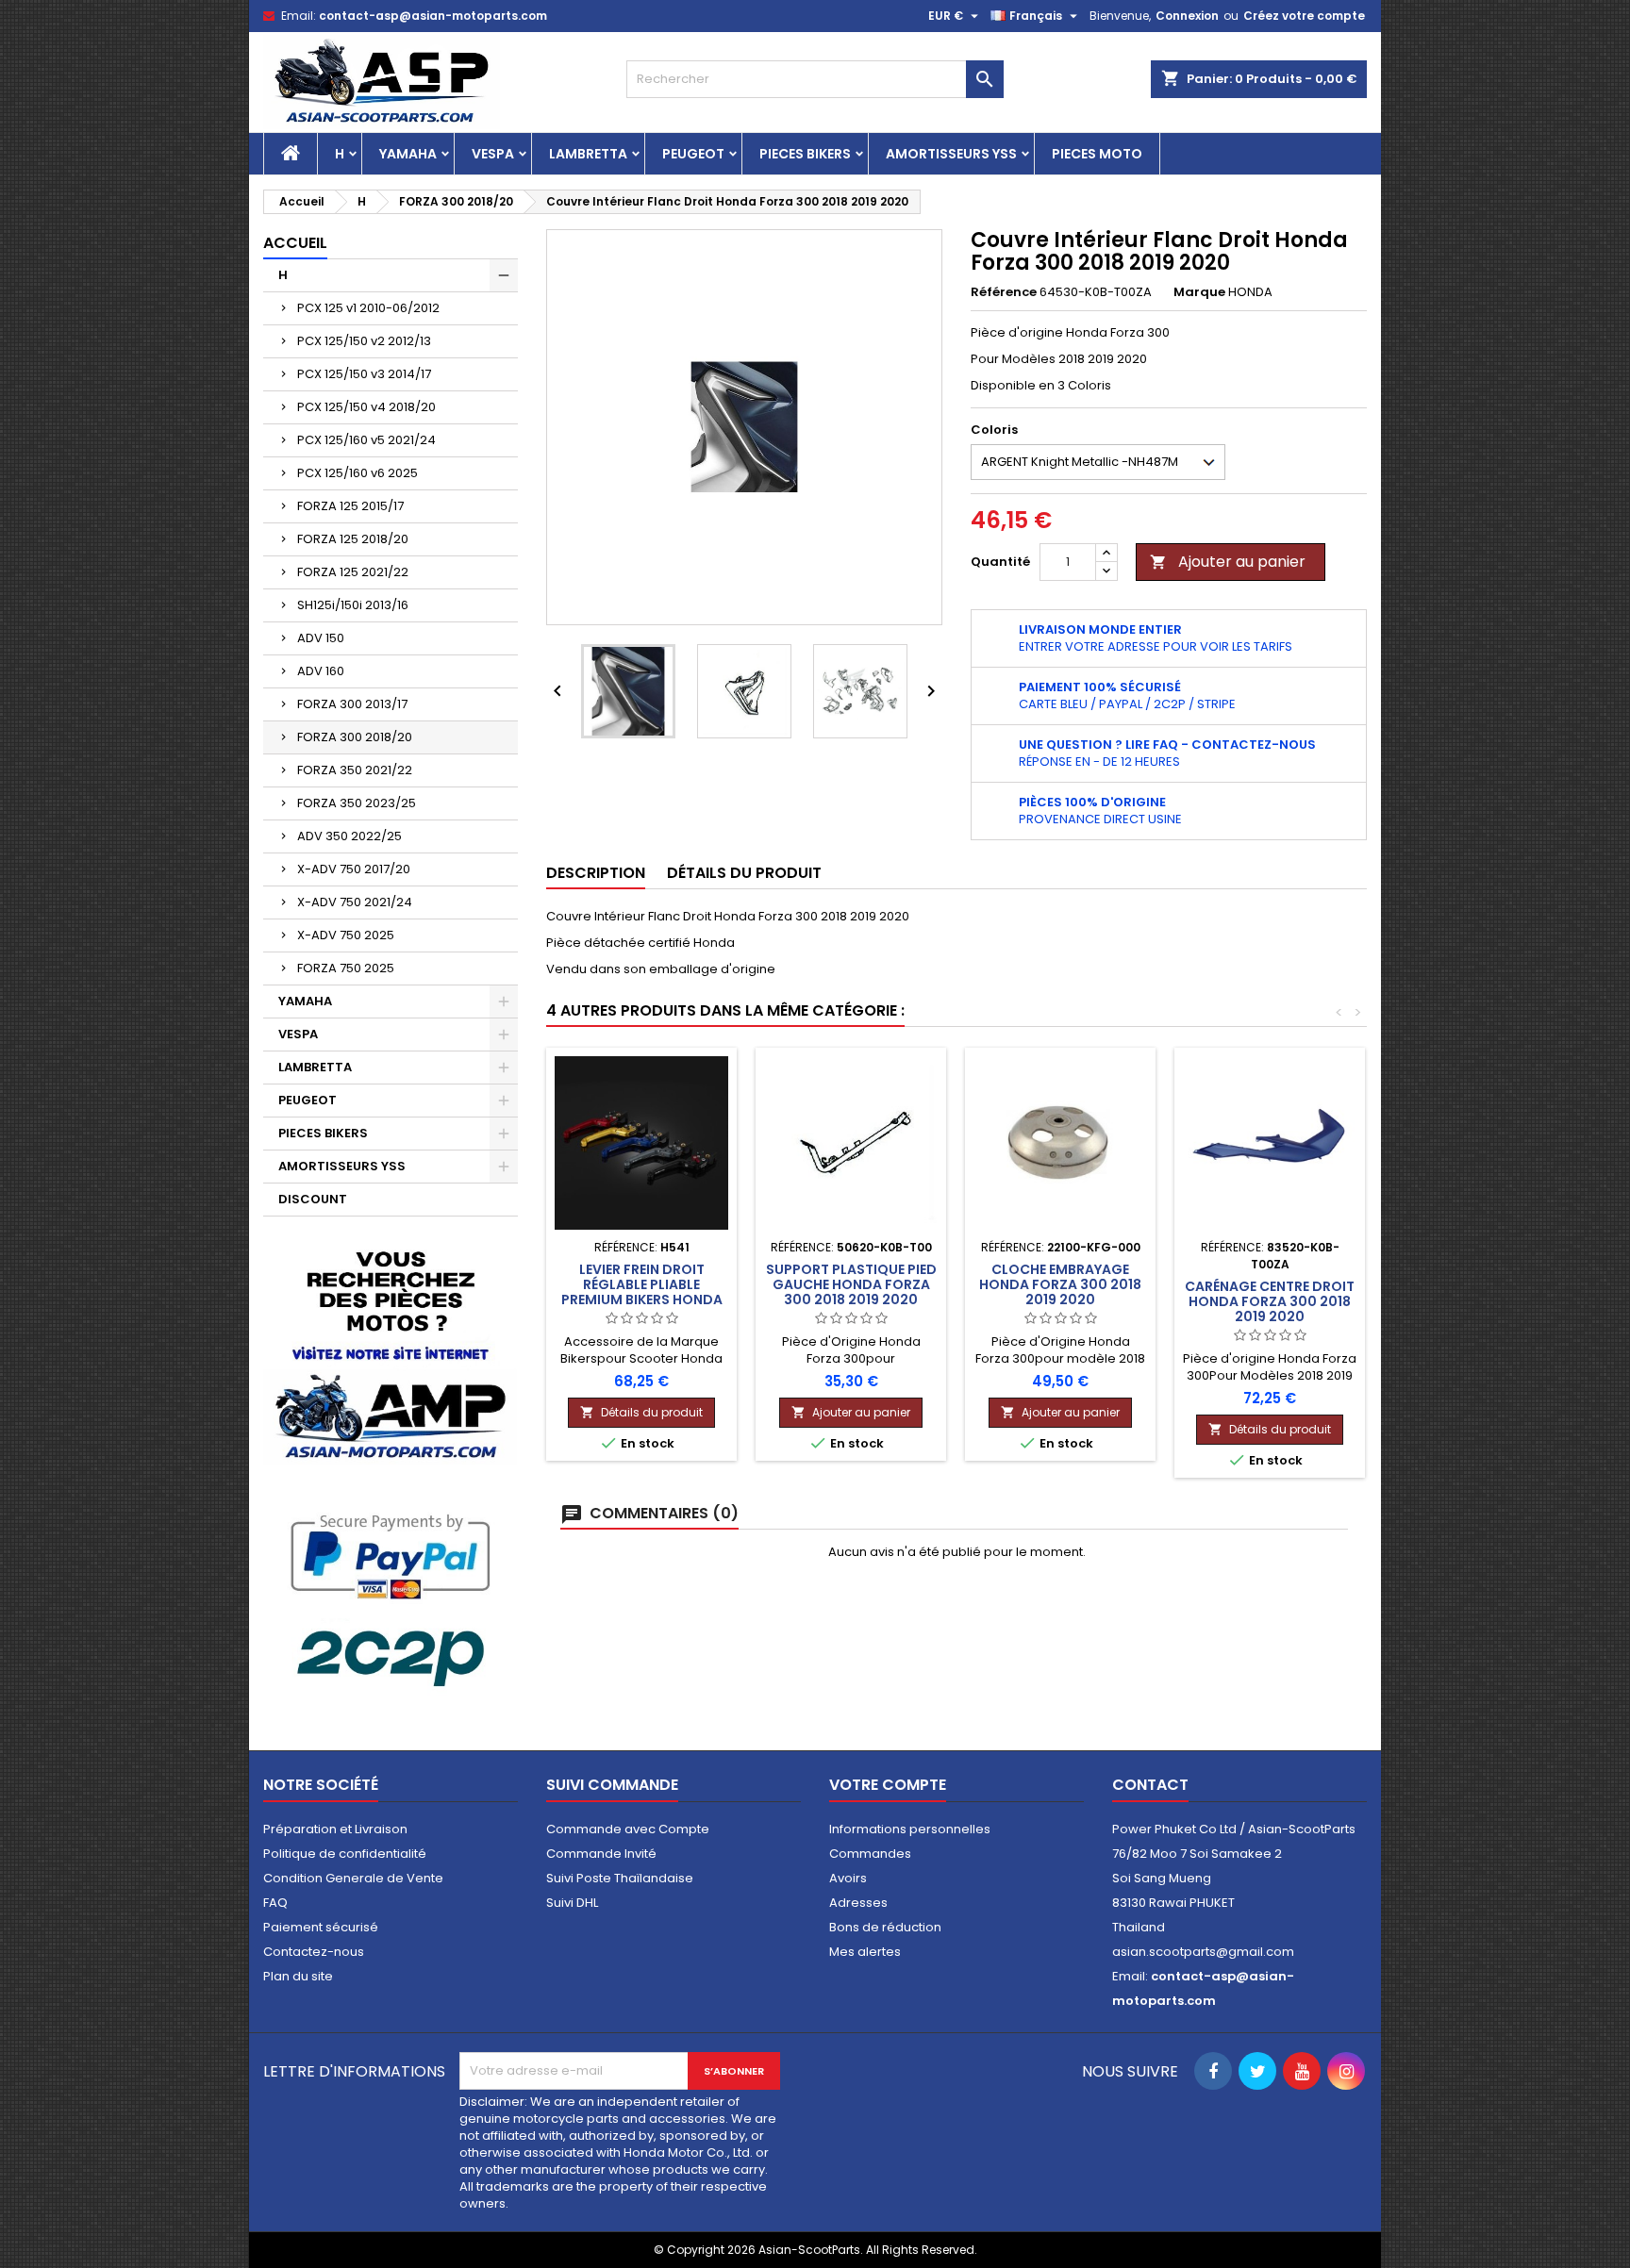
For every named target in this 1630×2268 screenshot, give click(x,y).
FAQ (275, 1903)
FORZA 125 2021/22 (353, 572)
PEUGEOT (693, 154)
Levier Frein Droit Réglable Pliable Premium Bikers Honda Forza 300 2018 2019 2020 (642, 1300)
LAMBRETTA (588, 154)
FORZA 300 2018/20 (355, 737)
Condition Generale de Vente (353, 1878)
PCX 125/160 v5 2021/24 (366, 440)
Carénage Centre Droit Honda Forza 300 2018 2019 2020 (1270, 1301)
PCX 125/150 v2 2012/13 (364, 341)
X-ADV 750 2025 (346, 935)
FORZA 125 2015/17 (350, 506)
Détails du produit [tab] (744, 873)
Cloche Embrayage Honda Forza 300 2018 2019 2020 (1060, 1284)
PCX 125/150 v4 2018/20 (366, 407)
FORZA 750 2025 (346, 968)
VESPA (493, 154)
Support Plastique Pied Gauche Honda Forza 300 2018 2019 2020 (851, 1284)
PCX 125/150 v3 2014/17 (364, 374)
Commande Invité (601, 1854)
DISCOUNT (313, 1199)
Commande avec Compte (628, 1829)
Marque (1199, 292)
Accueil (295, 243)
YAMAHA (408, 154)
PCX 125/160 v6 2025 (358, 473)
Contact (1150, 1785)
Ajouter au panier (1228, 562)
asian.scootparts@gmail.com (1203, 1952)
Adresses (858, 1903)
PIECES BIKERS (805, 154)
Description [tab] (596, 873)
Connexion (1187, 16)
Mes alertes (865, 1952)
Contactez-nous (314, 1952)
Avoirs (848, 1878)
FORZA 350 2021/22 (355, 770)
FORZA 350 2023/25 (357, 803)
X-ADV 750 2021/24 (355, 902)
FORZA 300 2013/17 (352, 704)
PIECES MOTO (1097, 154)
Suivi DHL (572, 1903)
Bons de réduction (885, 1927)
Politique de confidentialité (345, 1854)
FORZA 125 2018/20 (353, 539)
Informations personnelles (910, 1829)
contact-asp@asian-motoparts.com (433, 16)
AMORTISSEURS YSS (951, 154)
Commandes (870, 1854)
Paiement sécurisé (321, 1927)
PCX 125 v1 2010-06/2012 (368, 308)
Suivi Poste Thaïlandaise (620, 1878)
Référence (1004, 292)
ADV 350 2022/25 (349, 836)
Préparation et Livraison (335, 1829)
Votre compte (888, 1785)
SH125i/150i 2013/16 (353, 605)
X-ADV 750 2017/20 (354, 869)
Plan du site (298, 1976)
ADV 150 (321, 638)
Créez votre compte (1304, 16)
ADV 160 (321, 671)
